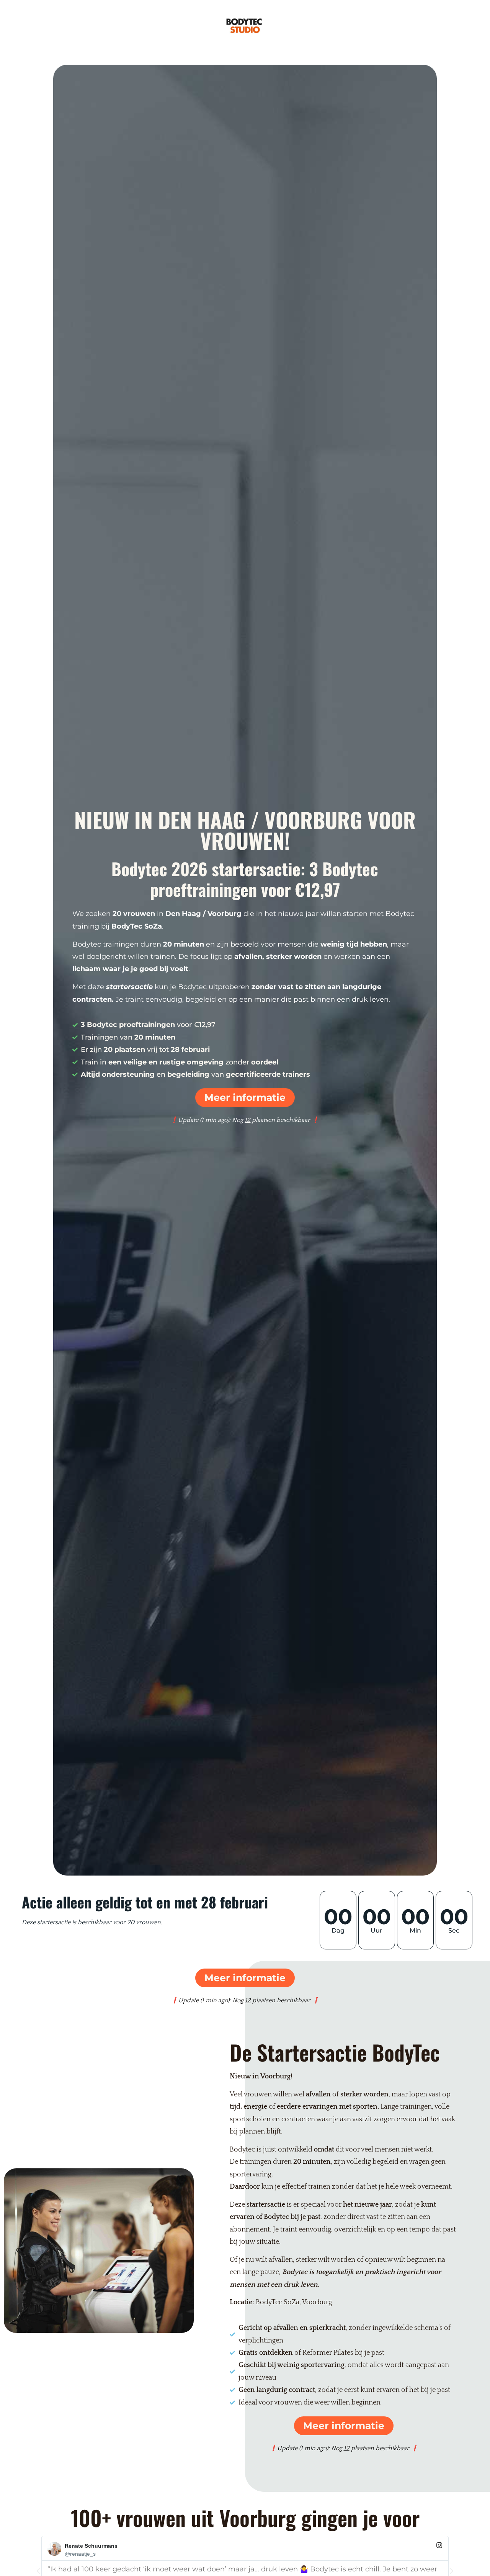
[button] (38, 2571)
